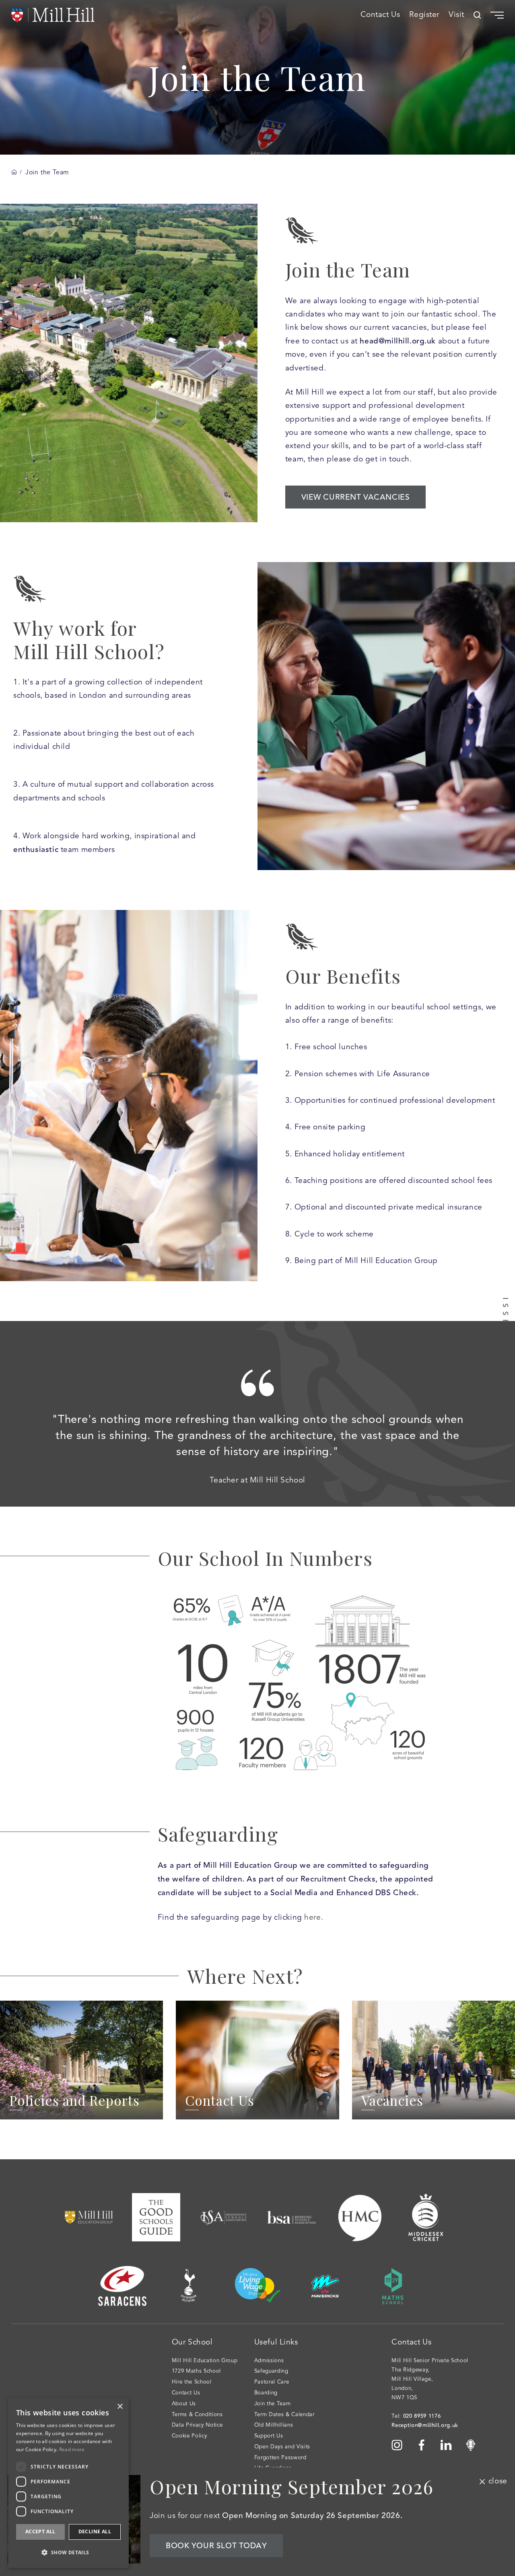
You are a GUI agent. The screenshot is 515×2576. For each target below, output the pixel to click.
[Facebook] (422, 2445)
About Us (184, 2404)
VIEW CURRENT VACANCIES (356, 497)
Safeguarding (271, 2371)
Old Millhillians (274, 2425)
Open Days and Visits (282, 2447)
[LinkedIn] (446, 2445)
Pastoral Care (272, 2382)
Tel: (416, 2416)
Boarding (266, 2393)
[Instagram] (397, 2445)
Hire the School (192, 2382)
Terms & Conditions (197, 2415)
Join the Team (273, 2404)
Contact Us (380, 15)
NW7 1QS (404, 2398)
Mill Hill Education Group (205, 2361)
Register (424, 15)
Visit (456, 15)
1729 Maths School (196, 2371)
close (498, 2481)
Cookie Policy (190, 2436)
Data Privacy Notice (197, 2425)
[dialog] (13, 2563)
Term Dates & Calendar (284, 2415)
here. (314, 1918)
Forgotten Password (280, 2458)
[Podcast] (471, 2445)
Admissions (269, 2361)
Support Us (269, 2436)
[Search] (477, 15)
